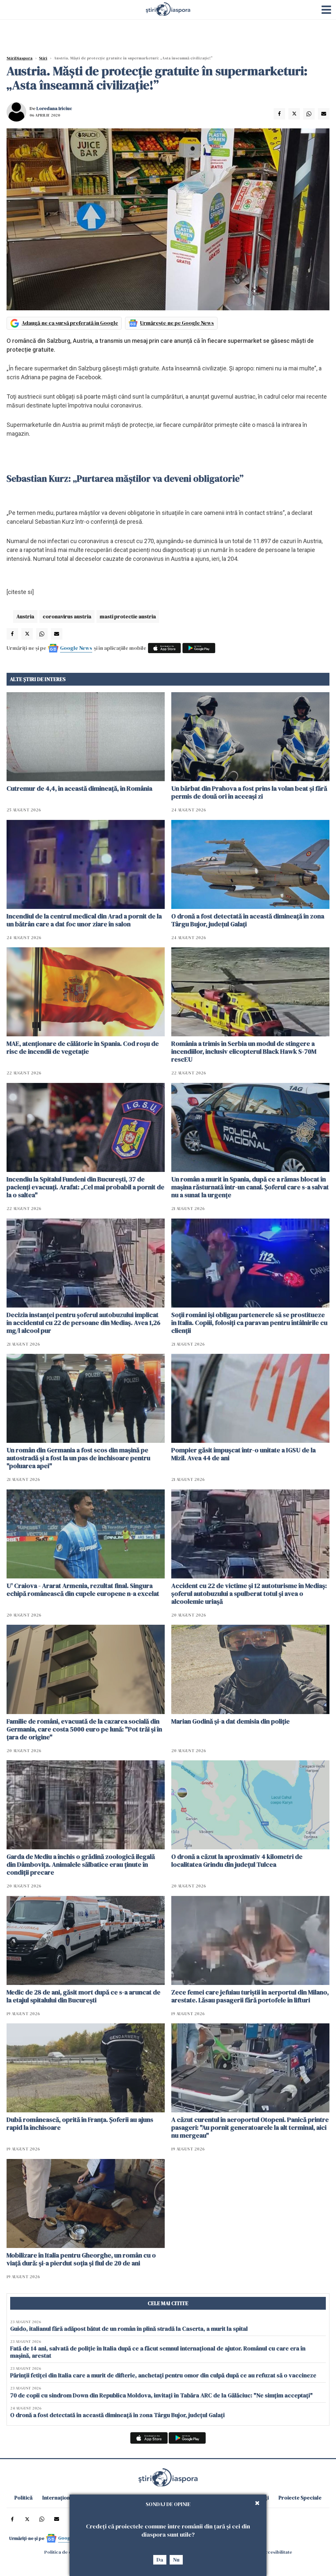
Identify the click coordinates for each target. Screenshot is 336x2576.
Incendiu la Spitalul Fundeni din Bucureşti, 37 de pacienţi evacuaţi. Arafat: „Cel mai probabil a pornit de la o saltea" (85, 1187)
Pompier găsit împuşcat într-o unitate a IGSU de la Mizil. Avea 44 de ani (243, 1454)
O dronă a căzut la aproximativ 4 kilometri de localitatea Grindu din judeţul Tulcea (237, 1860)
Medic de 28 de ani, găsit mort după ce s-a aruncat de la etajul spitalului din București (84, 1996)
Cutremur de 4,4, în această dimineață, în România (79, 788)
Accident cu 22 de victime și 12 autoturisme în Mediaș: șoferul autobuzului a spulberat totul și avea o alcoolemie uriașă (249, 1594)
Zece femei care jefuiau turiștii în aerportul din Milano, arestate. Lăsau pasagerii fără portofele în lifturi (250, 1996)
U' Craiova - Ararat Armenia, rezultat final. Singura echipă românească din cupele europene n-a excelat (83, 1590)
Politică (23, 2498)
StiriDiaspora (20, 58)
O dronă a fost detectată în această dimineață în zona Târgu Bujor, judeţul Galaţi (248, 920)
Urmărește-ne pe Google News (177, 323)
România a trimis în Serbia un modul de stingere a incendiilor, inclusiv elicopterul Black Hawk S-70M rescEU (244, 1051)
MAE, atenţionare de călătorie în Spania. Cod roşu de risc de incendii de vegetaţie (83, 1047)
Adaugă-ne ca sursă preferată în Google (70, 323)
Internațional (58, 2498)
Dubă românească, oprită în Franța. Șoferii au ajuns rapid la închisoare (80, 2124)
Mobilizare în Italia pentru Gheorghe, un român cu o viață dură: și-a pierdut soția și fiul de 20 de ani (81, 2259)
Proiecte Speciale (300, 2498)
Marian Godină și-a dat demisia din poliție (231, 1721)
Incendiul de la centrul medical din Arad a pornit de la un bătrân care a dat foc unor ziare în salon (84, 920)
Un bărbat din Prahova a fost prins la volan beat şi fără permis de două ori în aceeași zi (249, 792)
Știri (43, 58)
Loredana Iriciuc (54, 108)
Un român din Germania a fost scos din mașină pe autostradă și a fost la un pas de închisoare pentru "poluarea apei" (78, 1458)
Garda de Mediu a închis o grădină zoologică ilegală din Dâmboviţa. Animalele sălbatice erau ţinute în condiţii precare (81, 1864)
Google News (76, 648)
